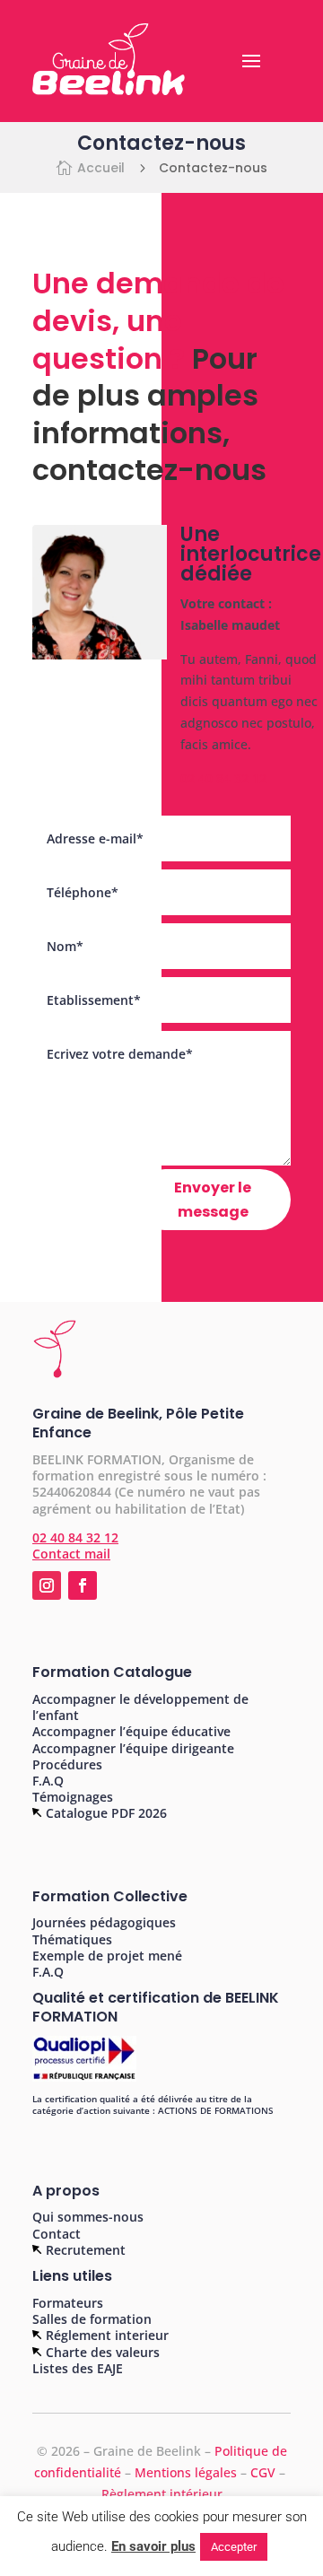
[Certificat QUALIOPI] (84, 2078)
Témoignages (73, 1797)
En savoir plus (153, 2546)
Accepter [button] (234, 2547)
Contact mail (71, 1554)
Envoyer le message (213, 1200)
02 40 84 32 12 (223, 778)
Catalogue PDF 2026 (105, 1813)
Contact (57, 2234)
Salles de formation (92, 2319)
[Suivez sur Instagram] (47, 1585)
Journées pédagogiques (104, 1922)
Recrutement (84, 2250)
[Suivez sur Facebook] (83, 1585)
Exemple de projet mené (107, 1956)
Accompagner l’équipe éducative (131, 1731)
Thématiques (72, 1939)
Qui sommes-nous (88, 2217)
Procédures (67, 1764)
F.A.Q (48, 1781)
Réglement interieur (105, 2335)
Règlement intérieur (162, 2494)
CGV (265, 2472)
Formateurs (68, 2303)
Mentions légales (186, 2472)
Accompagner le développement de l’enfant (140, 1707)
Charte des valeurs (101, 2352)
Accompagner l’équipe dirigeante (133, 1748)
